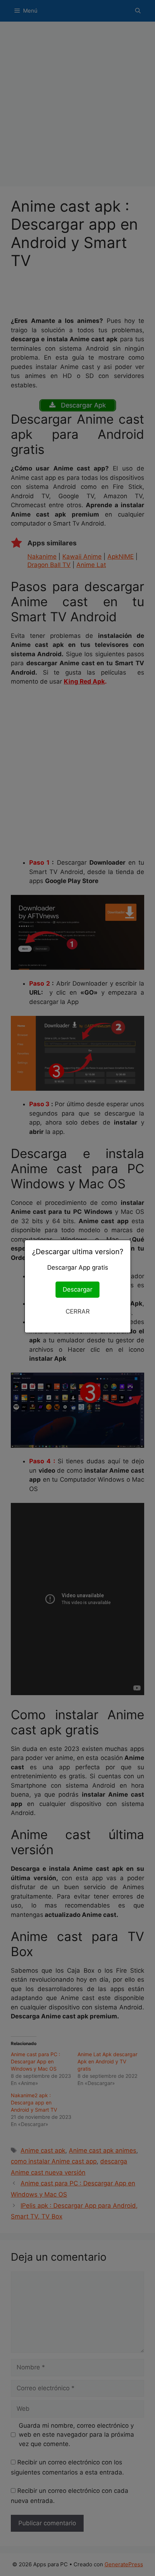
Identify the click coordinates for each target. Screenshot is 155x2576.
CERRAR (78, 1311)
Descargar (77, 1289)
